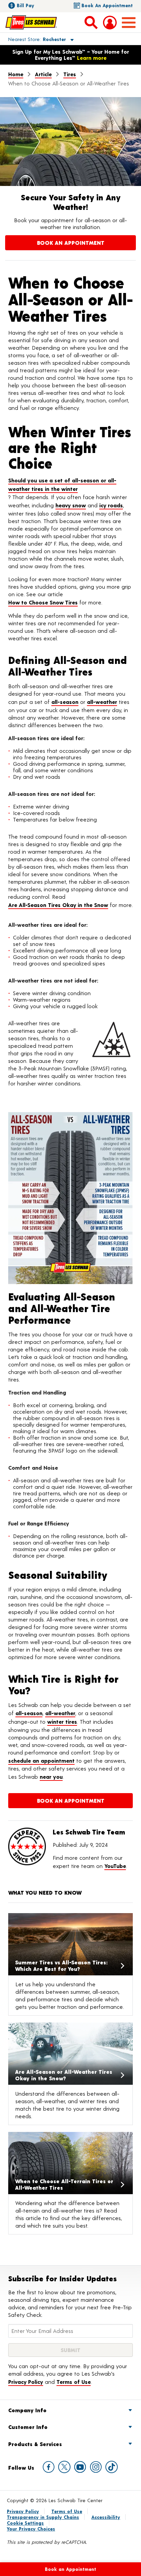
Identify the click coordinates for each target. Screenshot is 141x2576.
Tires (70, 74)
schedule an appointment (41, 1760)
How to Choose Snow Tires (43, 602)
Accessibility (106, 2517)
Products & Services (35, 2444)
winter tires (62, 1721)
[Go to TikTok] (112, 2467)
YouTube (115, 1866)
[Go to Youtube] (80, 2467)
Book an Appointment (107, 5)
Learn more (92, 58)
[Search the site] (91, 22)
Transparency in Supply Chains (43, 2517)
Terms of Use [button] (74, 2382)
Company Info (27, 2410)
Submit (70, 2350)
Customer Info (28, 2427)
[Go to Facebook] (49, 2467)
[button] (33, 39)
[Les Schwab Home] (31, 22)
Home (16, 74)
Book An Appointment (71, 243)
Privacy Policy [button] (26, 2382)
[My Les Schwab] (110, 23)
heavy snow (71, 505)
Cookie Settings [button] (25, 2523)
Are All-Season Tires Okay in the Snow (58, 905)
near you (51, 1777)
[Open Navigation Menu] (129, 23)
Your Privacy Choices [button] (31, 2529)
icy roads (111, 505)
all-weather (102, 702)
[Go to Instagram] (96, 2467)
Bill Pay (25, 5)
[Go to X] (64, 2467)
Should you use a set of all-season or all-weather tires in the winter (62, 485)
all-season (65, 702)
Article (43, 74)
